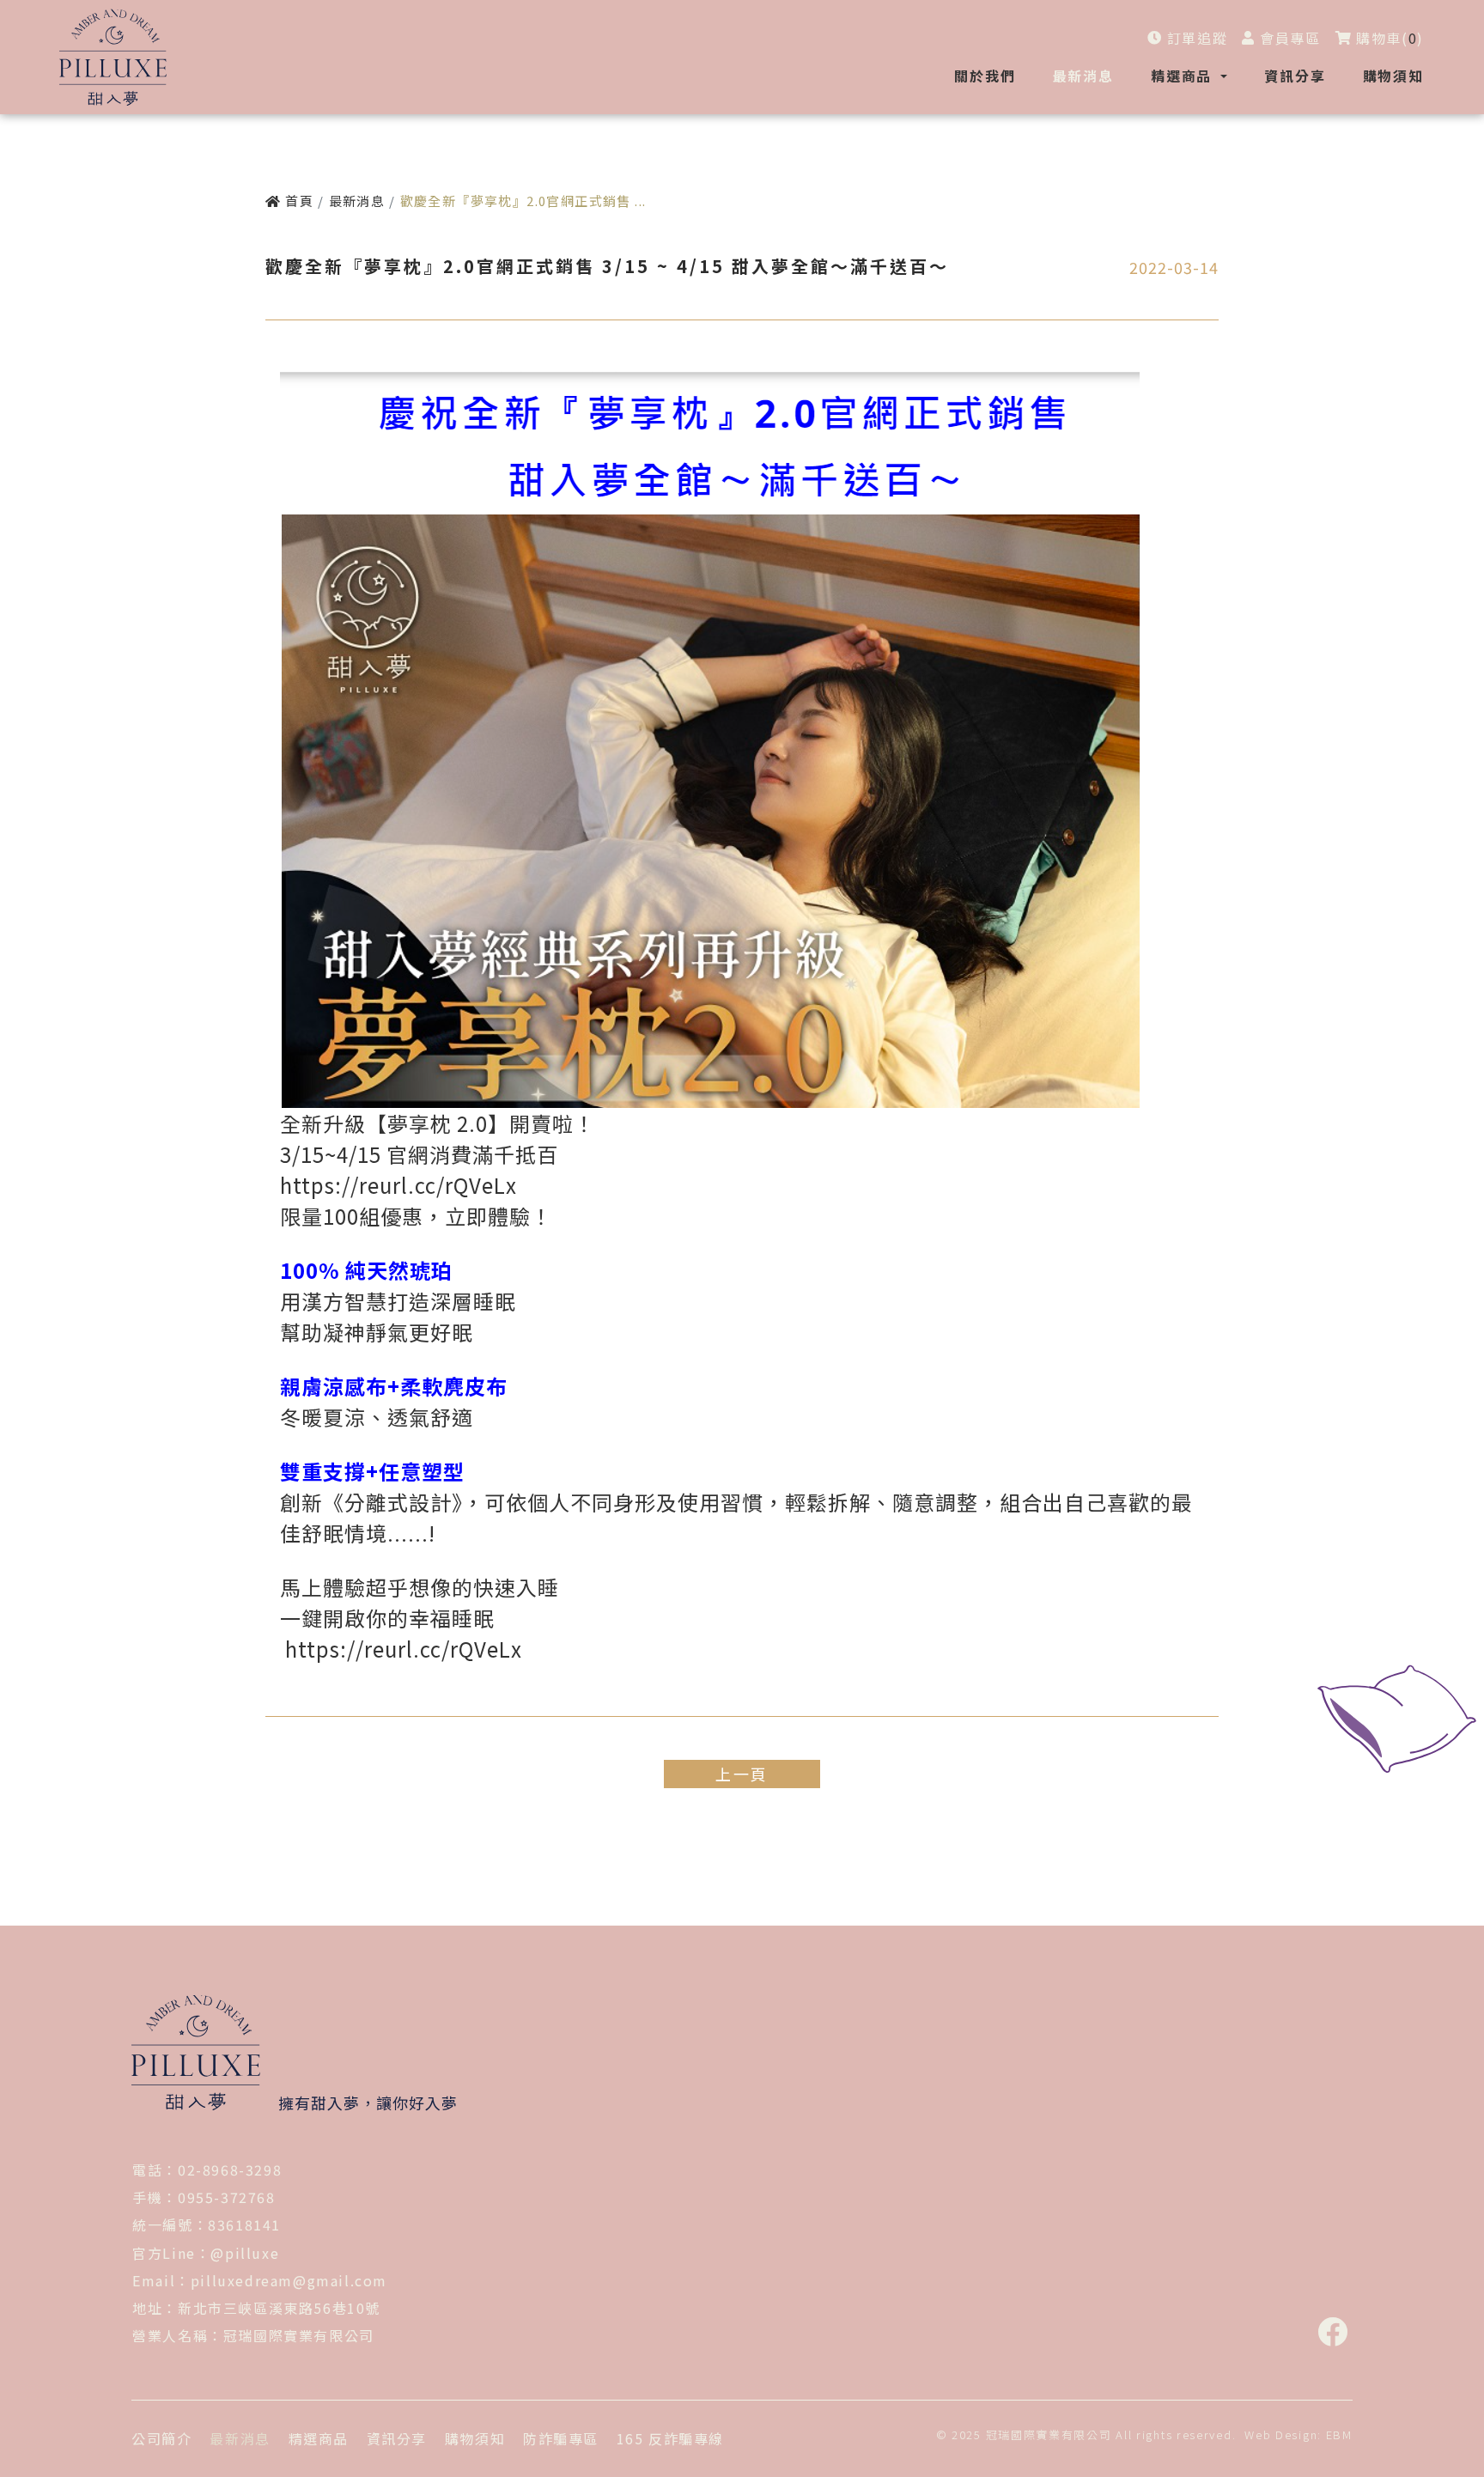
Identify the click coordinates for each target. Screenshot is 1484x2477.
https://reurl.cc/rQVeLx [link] (398, 1185)
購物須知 (1393, 76)
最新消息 (1083, 76)
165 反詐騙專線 (670, 2438)
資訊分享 (1295, 76)
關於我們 (985, 76)
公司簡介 (161, 2438)
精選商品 (319, 2438)
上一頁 (742, 1774)
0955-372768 (227, 2197)
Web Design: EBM (1298, 2434)
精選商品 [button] (1184, 76)
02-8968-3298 (230, 2170)
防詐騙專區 (561, 2438)
